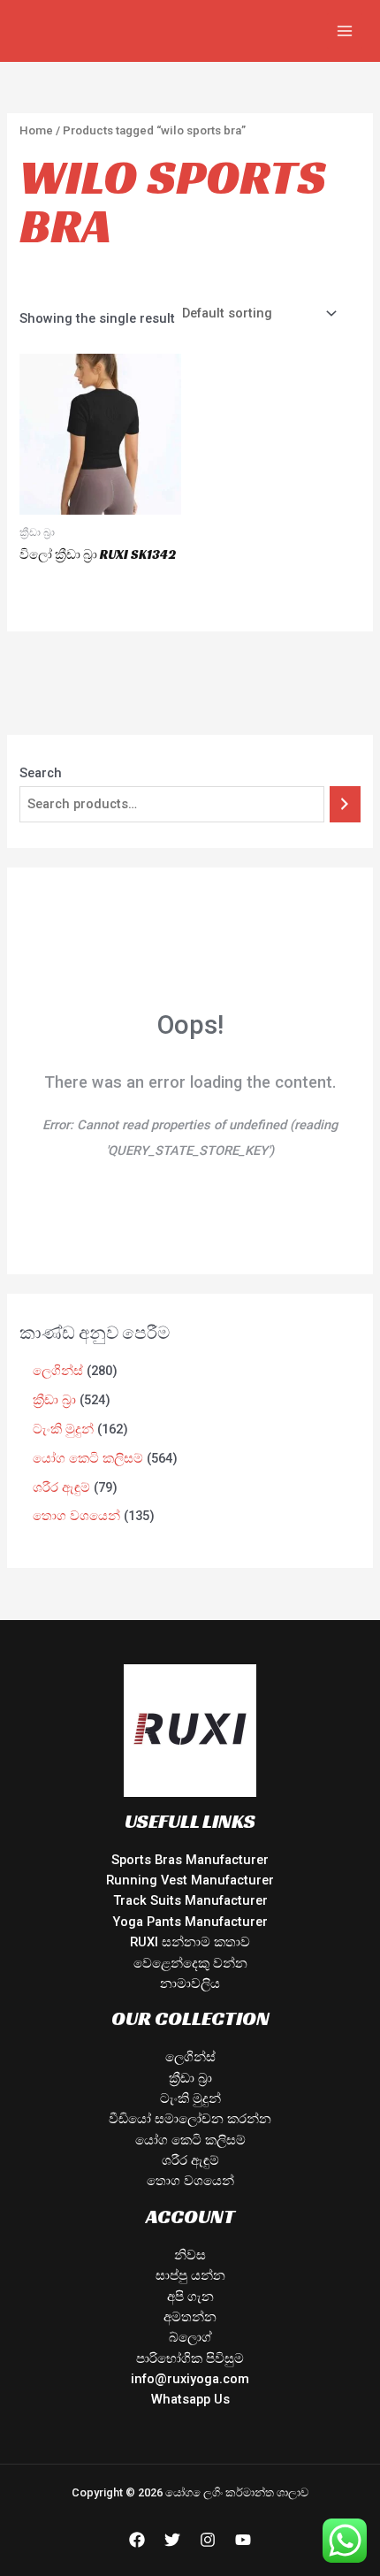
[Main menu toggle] (345, 31)
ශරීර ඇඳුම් (190, 2160)
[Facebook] (137, 2540)
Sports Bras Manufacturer (190, 1860)
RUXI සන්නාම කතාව (190, 1942)
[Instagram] (208, 2540)
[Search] (345, 804)
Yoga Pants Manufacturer (190, 1922)
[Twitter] (172, 2540)
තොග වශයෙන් (190, 2181)
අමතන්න (190, 2317)
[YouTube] (243, 2540)
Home (36, 130)
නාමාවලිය (190, 1984)
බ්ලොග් (190, 2337)
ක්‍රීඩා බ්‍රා (190, 2078)
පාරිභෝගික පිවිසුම (190, 2358)
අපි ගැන (190, 2297)
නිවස (190, 2255)
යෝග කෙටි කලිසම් (190, 2140)
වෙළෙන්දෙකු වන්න (190, 1963)
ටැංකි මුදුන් (190, 2098)
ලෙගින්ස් (190, 2057)
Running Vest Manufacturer (190, 1880)
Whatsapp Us (190, 2399)
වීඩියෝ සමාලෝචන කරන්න (190, 2119)
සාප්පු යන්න (190, 2275)
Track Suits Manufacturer (190, 1900)
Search (41, 773)
